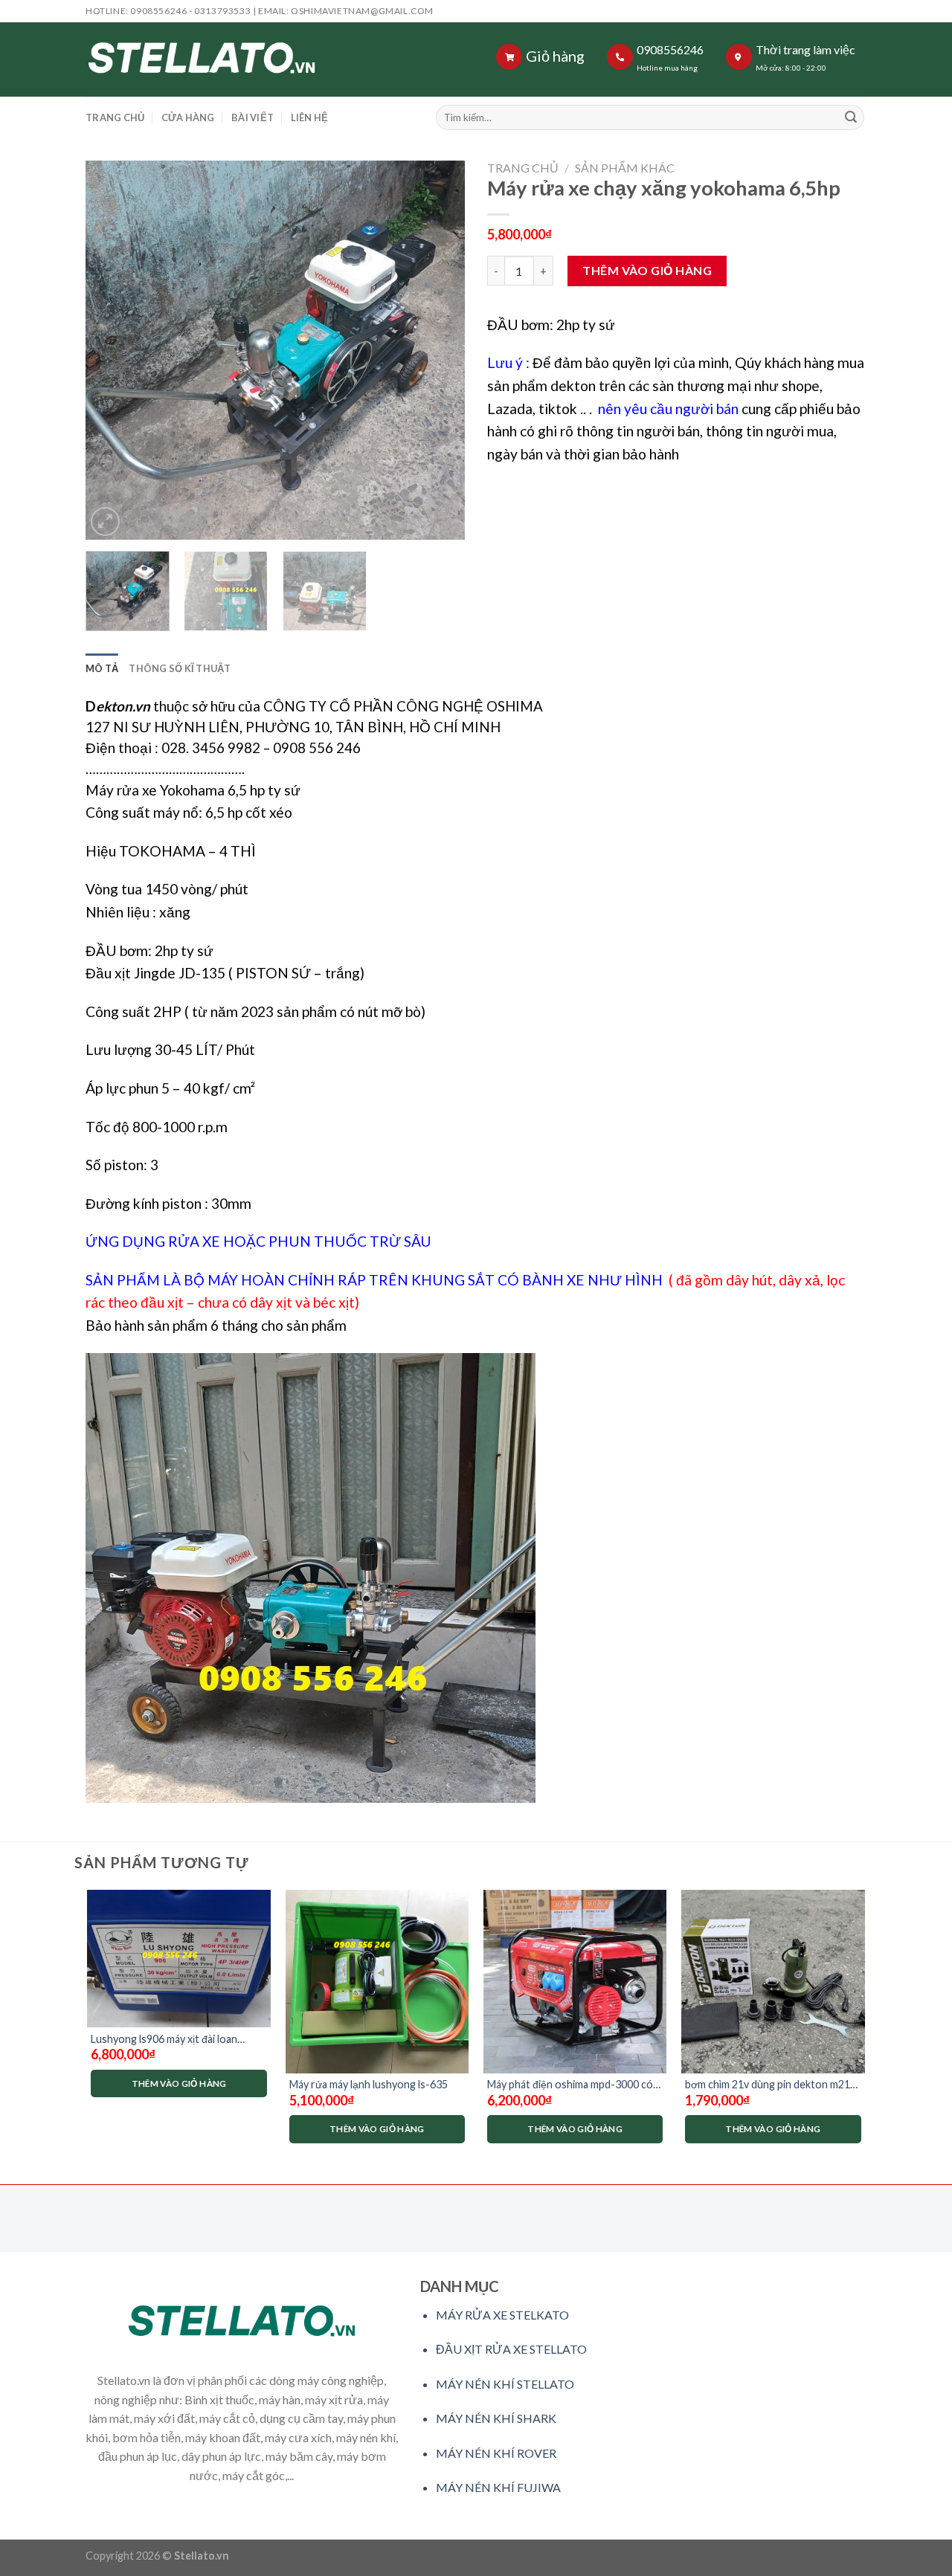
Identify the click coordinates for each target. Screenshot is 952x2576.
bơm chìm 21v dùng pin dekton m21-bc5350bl (770, 2085)
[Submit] (851, 117)
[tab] (102, 668)
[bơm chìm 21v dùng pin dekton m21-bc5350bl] (773, 1982)
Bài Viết (253, 117)
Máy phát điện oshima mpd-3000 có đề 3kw (570, 2085)
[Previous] (112, 350)
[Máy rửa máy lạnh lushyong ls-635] (377, 1982)
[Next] (439, 350)
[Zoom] (105, 522)
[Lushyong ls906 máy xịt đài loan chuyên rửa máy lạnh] (179, 1959)
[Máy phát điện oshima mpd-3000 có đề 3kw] (575, 1982)
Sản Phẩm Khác (625, 168)
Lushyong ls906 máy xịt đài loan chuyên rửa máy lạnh (164, 2040)
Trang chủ (523, 168)
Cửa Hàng (188, 117)
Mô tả (102, 668)
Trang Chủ (115, 117)
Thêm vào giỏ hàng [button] (179, 2083)
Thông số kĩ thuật (180, 668)
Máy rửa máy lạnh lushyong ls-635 (369, 2084)
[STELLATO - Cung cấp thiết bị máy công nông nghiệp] (230, 59)
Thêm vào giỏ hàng (647, 270)
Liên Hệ (310, 117)
